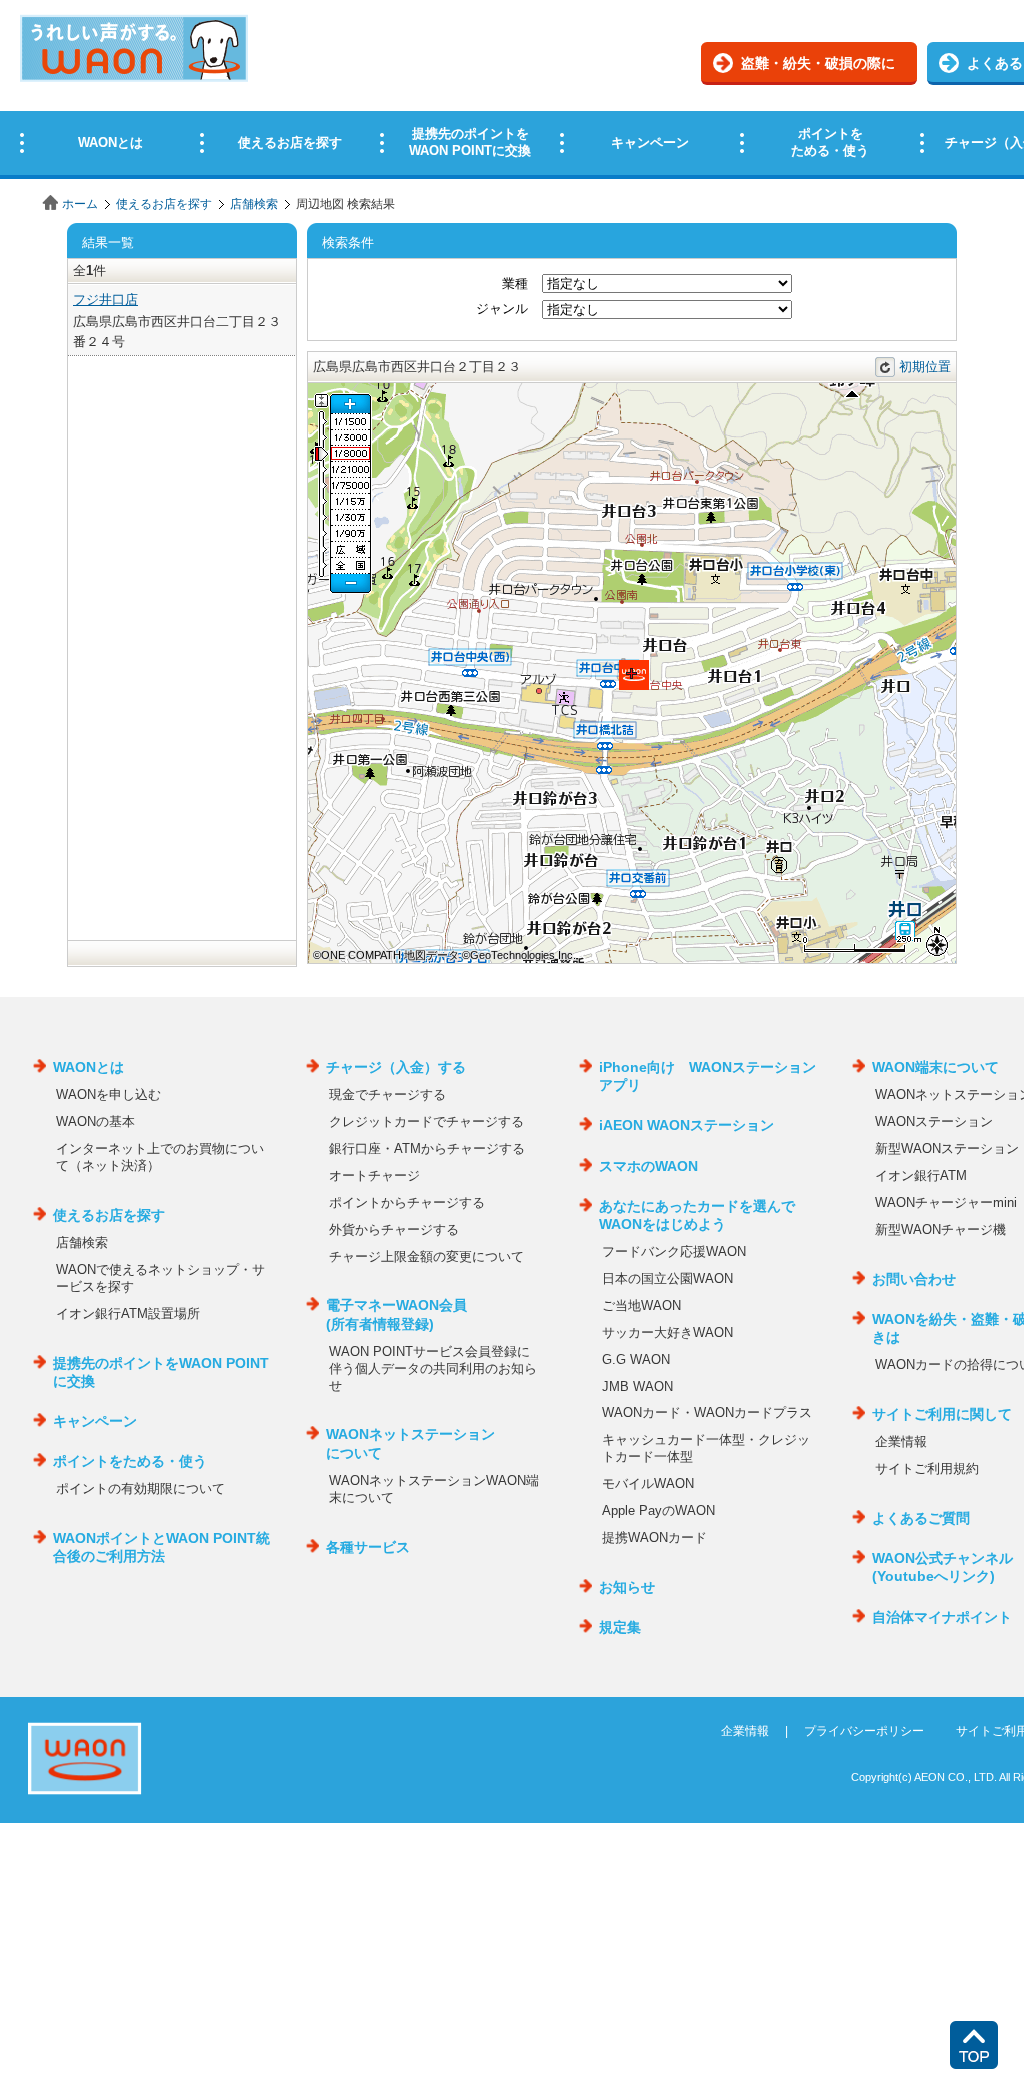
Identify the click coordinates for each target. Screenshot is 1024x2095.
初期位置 (925, 366)
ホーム (80, 204)
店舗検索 (254, 204)
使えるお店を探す (164, 204)
